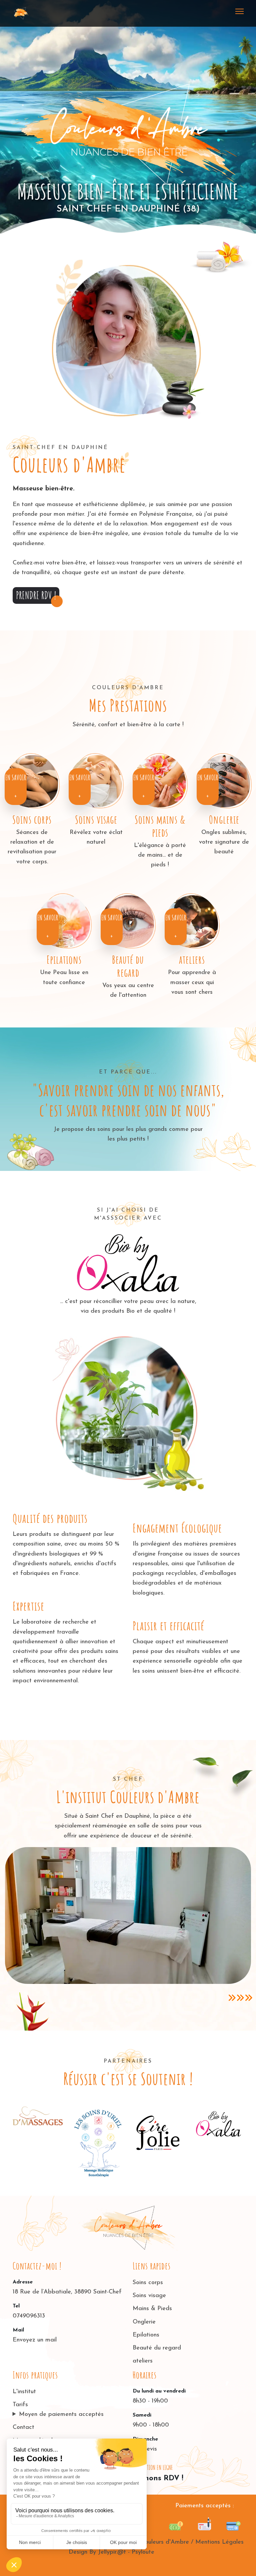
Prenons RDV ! (158, 2478)
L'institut (24, 2392)
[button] (36, 595)
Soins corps (32, 820)
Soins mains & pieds (160, 826)
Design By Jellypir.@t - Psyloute (111, 2552)
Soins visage (96, 820)
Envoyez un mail (35, 2340)
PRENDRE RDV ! (36, 595)
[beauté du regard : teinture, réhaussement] (128, 921)
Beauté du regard (128, 966)
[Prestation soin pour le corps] (32, 781)
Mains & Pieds (152, 2309)
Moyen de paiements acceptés (61, 2415)
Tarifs (20, 2405)
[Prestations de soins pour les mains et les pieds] (160, 781)
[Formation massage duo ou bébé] (192, 921)
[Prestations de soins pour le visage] (96, 781)
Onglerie (224, 820)
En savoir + (16, 787)
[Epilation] (64, 921)
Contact (23, 2428)
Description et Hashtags (131, 2565)
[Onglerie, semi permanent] (224, 781)
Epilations (64, 960)
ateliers (192, 960)
